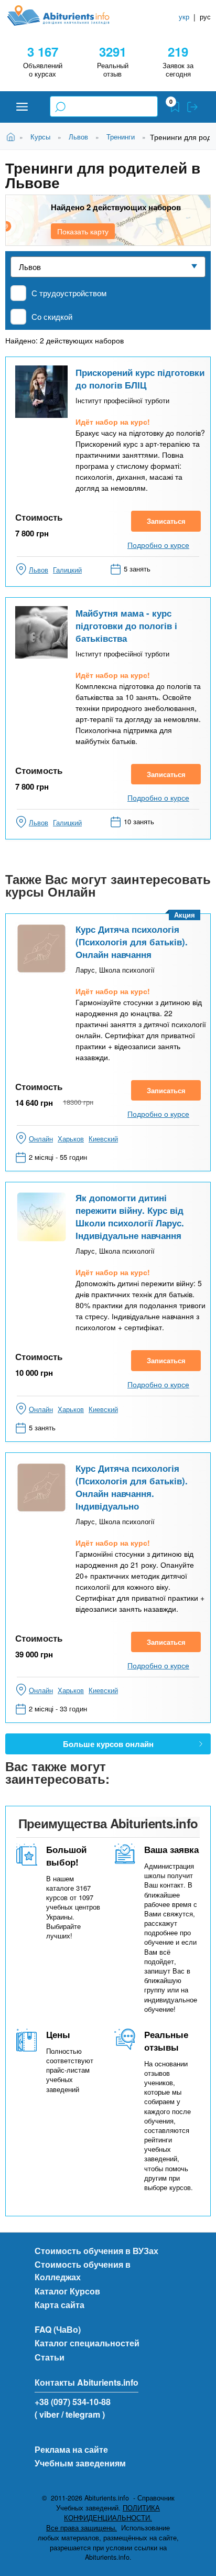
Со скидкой (52, 316)
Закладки (175, 107)
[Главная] (67, 15)
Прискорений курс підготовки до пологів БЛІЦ (140, 379)
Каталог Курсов (67, 2291)
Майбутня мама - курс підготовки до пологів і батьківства (126, 626)
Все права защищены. (82, 2528)
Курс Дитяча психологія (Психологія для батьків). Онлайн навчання (132, 942)
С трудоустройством (69, 293)
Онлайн (41, 1139)
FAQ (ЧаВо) (58, 2329)
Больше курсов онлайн (108, 1744)
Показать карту (83, 231)
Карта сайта (60, 2305)
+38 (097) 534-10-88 (73, 2402)
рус (205, 17)
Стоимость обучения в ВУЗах (96, 2251)
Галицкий (67, 570)
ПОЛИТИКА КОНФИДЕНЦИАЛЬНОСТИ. (112, 2513)
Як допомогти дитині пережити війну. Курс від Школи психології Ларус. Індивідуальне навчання (130, 1216)
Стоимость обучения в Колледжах (83, 2271)
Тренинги (121, 137)
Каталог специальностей (87, 2343)
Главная (12, 136)
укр (184, 17)
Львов (78, 137)
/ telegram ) (83, 2414)
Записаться (166, 521)
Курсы (40, 137)
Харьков (71, 1139)
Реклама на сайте (71, 2449)
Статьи (50, 2357)
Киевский (103, 1139)
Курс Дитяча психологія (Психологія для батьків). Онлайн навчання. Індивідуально (132, 1487)
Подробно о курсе (158, 545)
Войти (192, 107)
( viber (47, 2414)
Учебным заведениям (80, 2463)
